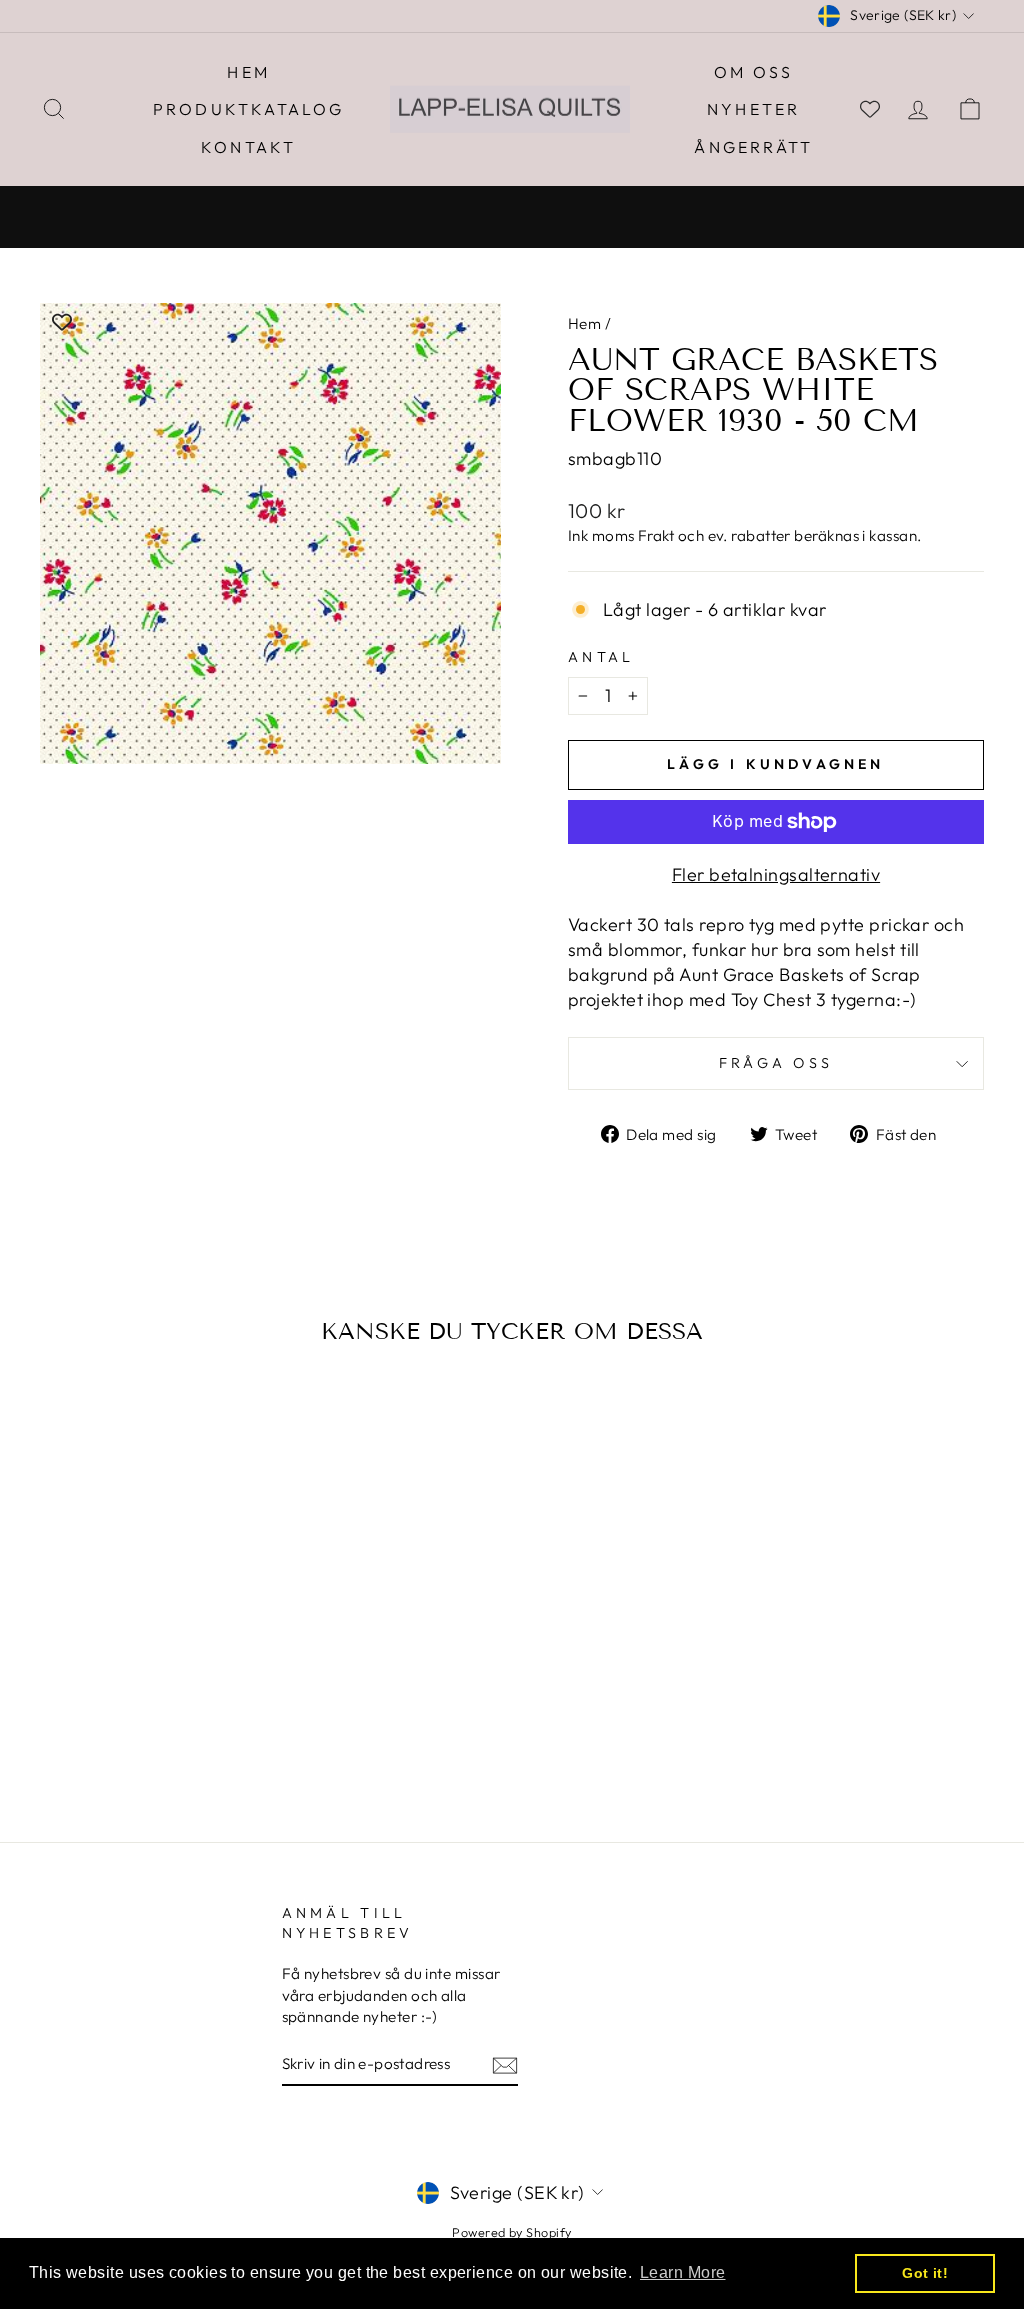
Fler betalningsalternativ (776, 874)
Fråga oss (776, 1063)
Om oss (753, 72)
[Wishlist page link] (870, 109)
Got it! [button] (925, 2273)
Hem (248, 72)
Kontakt (248, 147)
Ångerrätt (753, 147)
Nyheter (753, 109)
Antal (601, 657)
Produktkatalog (249, 109)
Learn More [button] (683, 2272)
